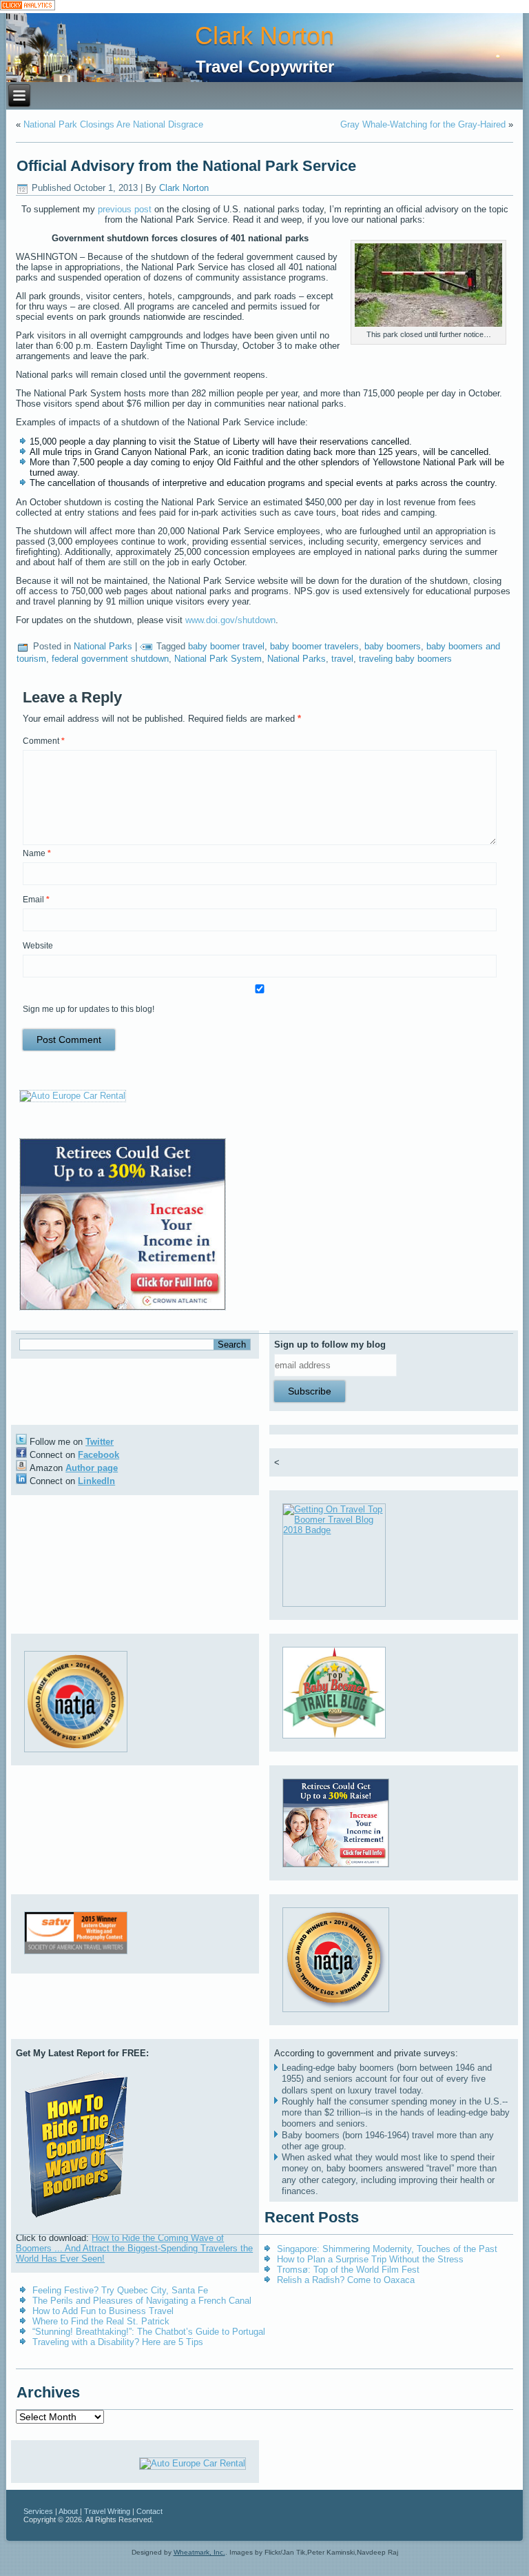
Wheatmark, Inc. (199, 2552)
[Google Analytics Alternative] (28, 7)
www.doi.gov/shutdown (230, 620)
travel (342, 659)
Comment (44, 741)
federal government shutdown (110, 659)
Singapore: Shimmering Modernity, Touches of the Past (387, 2249)
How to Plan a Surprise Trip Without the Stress (370, 2259)
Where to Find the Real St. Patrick (101, 2321)
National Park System (218, 659)
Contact (149, 2511)
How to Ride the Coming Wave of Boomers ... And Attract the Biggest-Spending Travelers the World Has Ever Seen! (134, 2248)
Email (36, 900)
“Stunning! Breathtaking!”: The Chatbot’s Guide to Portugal (149, 2332)
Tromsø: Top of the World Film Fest (348, 2270)
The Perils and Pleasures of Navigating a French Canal (142, 2301)
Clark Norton (264, 36)
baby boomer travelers (314, 646)
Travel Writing (107, 2511)
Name (37, 853)
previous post (125, 209)
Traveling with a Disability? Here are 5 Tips (118, 2342)
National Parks (103, 646)
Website (38, 946)
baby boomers (393, 646)
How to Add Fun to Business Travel (103, 2311)
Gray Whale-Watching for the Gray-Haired (423, 124)
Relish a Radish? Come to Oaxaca (346, 2280)
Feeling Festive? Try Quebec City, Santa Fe (120, 2290)
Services (38, 2511)
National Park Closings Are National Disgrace (113, 124)
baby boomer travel (226, 646)
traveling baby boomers (405, 659)
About (68, 2511)
